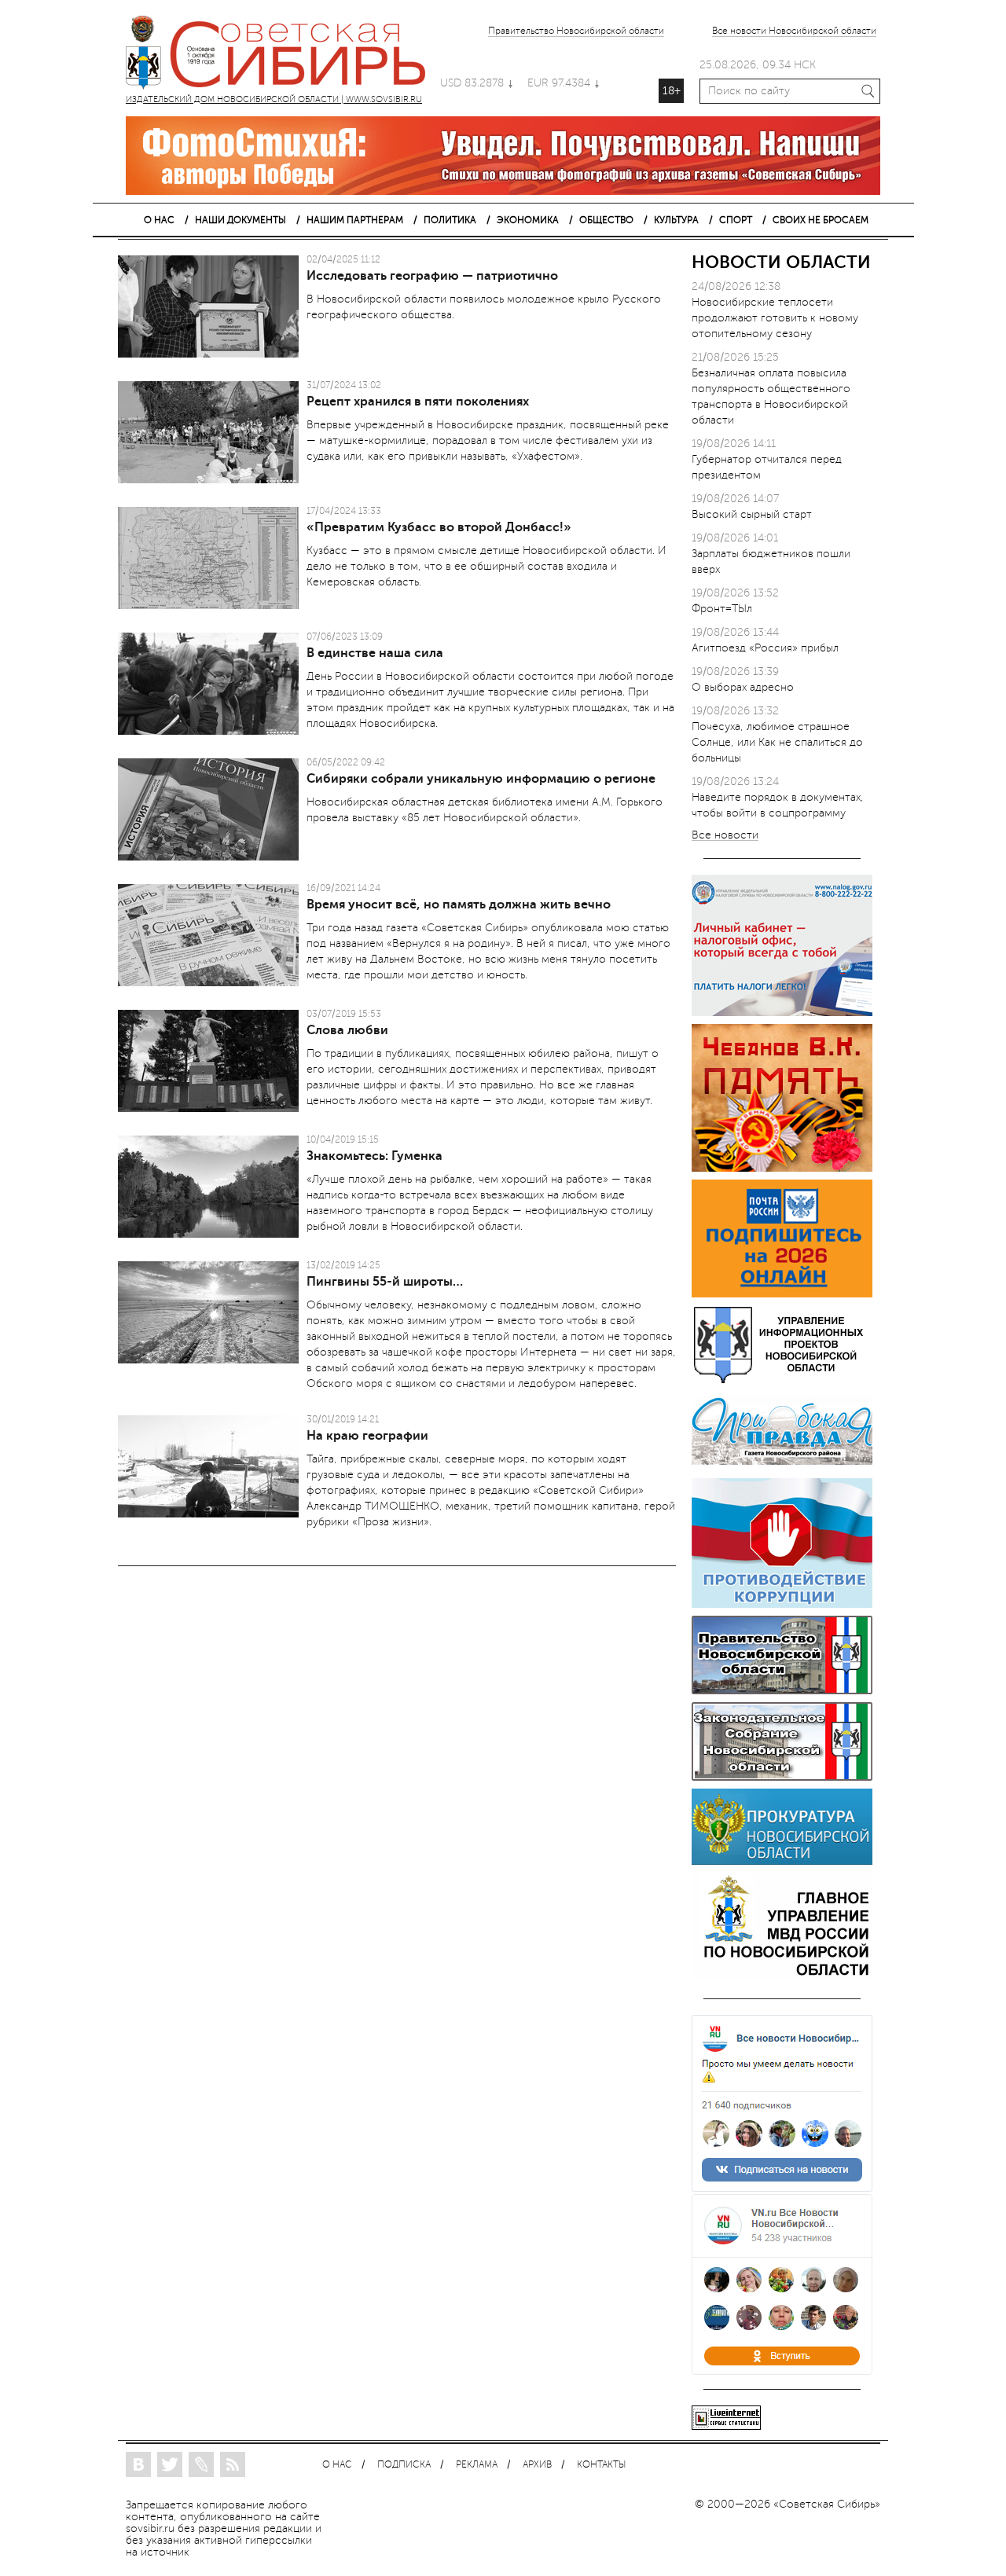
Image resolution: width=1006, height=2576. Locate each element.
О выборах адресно (743, 687)
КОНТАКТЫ (601, 2465)
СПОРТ (736, 220)
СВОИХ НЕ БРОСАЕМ (821, 220)
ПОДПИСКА (404, 2465)
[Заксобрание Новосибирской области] (782, 1777)
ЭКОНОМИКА (528, 220)
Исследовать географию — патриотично (432, 276)
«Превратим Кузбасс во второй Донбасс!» (439, 527)
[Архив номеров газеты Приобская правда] (782, 1467)
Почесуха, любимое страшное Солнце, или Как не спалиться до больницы (777, 742)
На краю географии (367, 1436)
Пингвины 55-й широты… (385, 1282)
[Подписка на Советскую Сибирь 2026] (782, 1294)
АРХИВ (537, 2465)
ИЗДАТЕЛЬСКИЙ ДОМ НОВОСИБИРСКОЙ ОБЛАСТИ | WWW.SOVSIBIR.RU (283, 55)
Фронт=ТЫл (722, 609)
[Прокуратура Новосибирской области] (782, 1861)
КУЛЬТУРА (676, 220)
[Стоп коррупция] (782, 1604)
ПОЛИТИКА (450, 220)
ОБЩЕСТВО (606, 220)
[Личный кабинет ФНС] (782, 1013)
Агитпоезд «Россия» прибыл (765, 648)
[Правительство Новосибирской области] (782, 1691)
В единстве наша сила (375, 653)
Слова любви (347, 1030)
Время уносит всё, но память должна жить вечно (459, 905)
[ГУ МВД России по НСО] (782, 1975)
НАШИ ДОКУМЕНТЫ (240, 220)
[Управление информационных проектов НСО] (782, 1380)
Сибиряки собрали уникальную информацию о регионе (481, 779)
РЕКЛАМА (477, 2465)
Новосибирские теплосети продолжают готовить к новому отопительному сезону (775, 318)
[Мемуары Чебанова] (782, 1168)
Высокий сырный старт (752, 514)
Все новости (725, 836)
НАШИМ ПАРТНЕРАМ (355, 220)
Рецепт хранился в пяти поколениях (418, 402)
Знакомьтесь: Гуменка (374, 1156)
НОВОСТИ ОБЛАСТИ (781, 262)
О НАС (159, 220)
